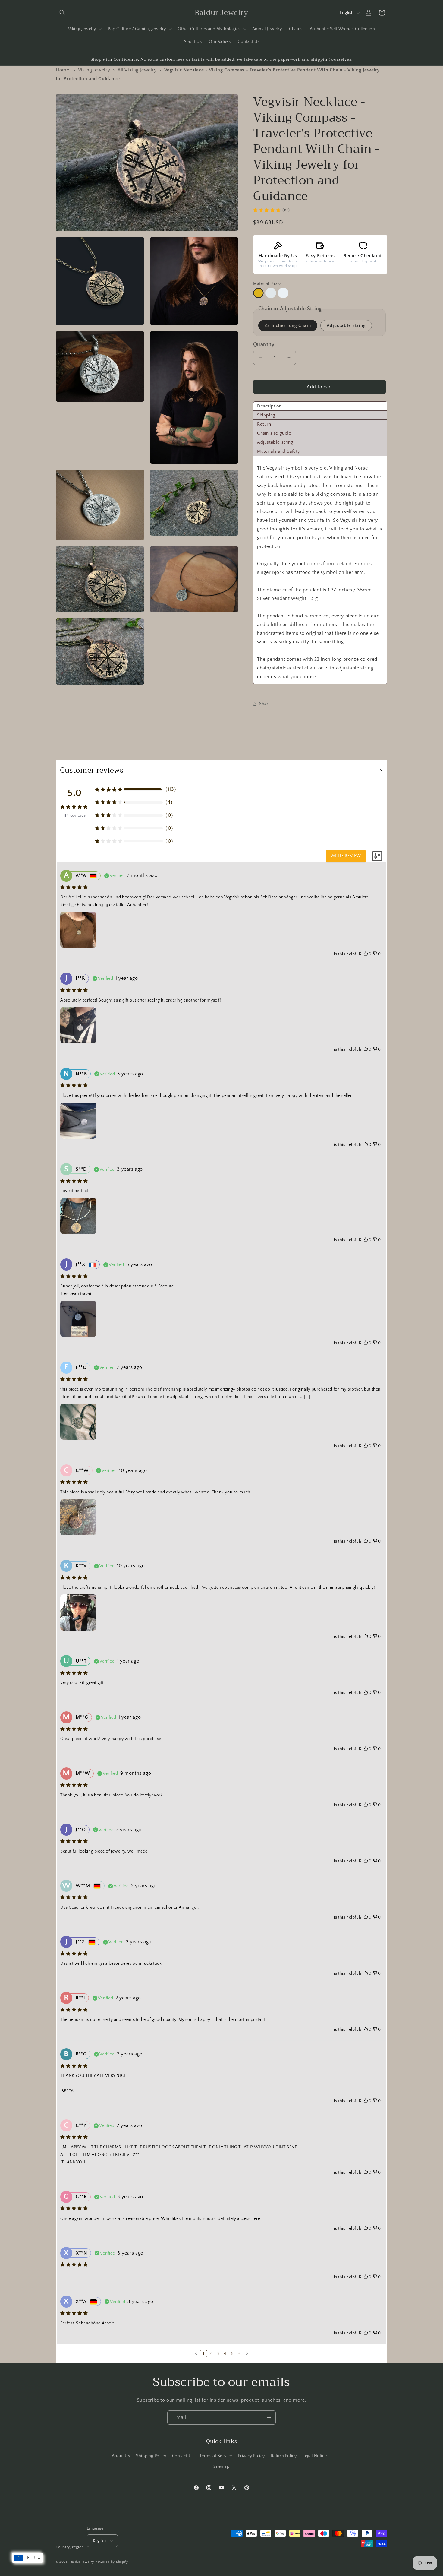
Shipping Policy (151, 2456)
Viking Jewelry (94, 70)
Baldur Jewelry (82, 2562)
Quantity (264, 345)
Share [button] (265, 704)
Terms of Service (216, 2456)
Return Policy (284, 2456)
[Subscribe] (269, 2418)
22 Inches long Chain (288, 326)
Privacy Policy (251, 2456)
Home (62, 70)
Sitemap (221, 2467)
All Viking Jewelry (137, 70)
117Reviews (75, 815)
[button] (62, 13)
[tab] (320, 406)
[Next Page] (247, 2354)
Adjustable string (346, 326)
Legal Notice (315, 2456)
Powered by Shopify (112, 2562)
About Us (121, 2456)
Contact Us (183, 2456)
